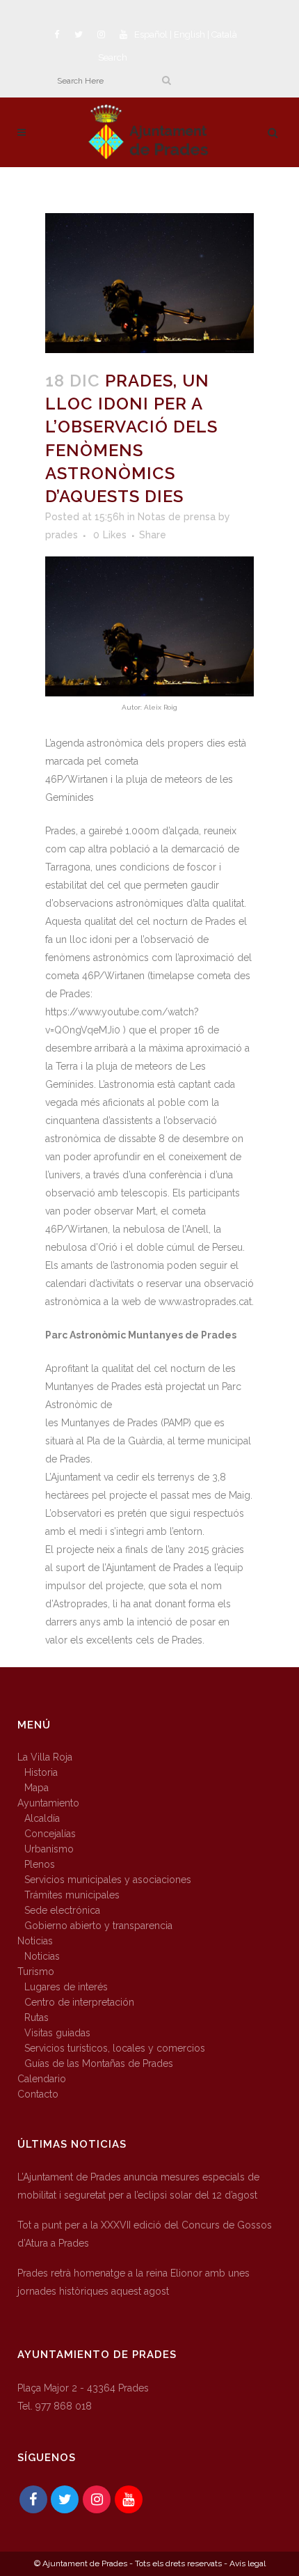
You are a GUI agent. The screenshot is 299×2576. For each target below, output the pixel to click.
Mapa (37, 1788)
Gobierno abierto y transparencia (98, 1926)
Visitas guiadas (57, 2033)
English (189, 34)
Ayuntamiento (48, 1803)
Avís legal (248, 2563)
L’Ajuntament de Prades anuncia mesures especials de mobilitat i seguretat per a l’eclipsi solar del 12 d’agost (138, 2186)
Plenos (40, 1864)
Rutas (37, 2017)
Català (224, 34)
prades (62, 535)
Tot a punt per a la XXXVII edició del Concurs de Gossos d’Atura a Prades (145, 2234)
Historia (41, 1772)
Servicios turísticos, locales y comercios (115, 2048)
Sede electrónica (62, 1910)
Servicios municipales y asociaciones (108, 1880)
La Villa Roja (45, 1757)
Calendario (42, 2079)
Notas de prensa (177, 517)
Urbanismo (49, 1849)
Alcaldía (42, 1818)
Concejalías (50, 1834)
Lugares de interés (66, 1987)
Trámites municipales (72, 1895)
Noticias (35, 1941)
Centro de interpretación (79, 2002)
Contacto (38, 2094)
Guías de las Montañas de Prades (99, 2063)
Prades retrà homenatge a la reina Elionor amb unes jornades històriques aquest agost (134, 2282)
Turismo (36, 1972)
